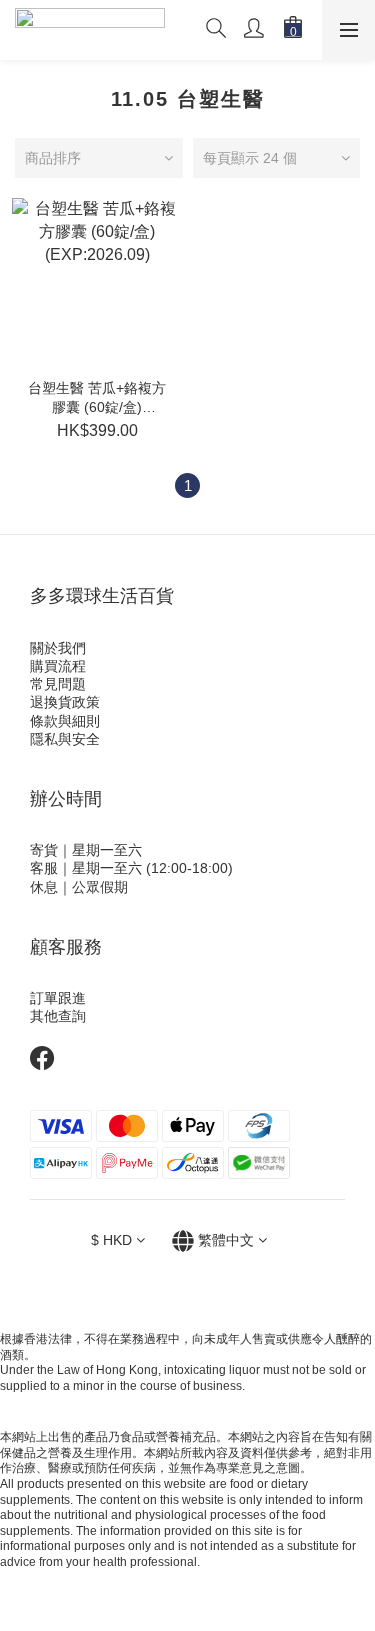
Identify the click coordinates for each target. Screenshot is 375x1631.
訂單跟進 (58, 998)
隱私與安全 (65, 739)
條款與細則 (65, 721)
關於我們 (58, 648)
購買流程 (58, 666)
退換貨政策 (65, 702)
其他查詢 (58, 1016)
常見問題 (58, 684)
